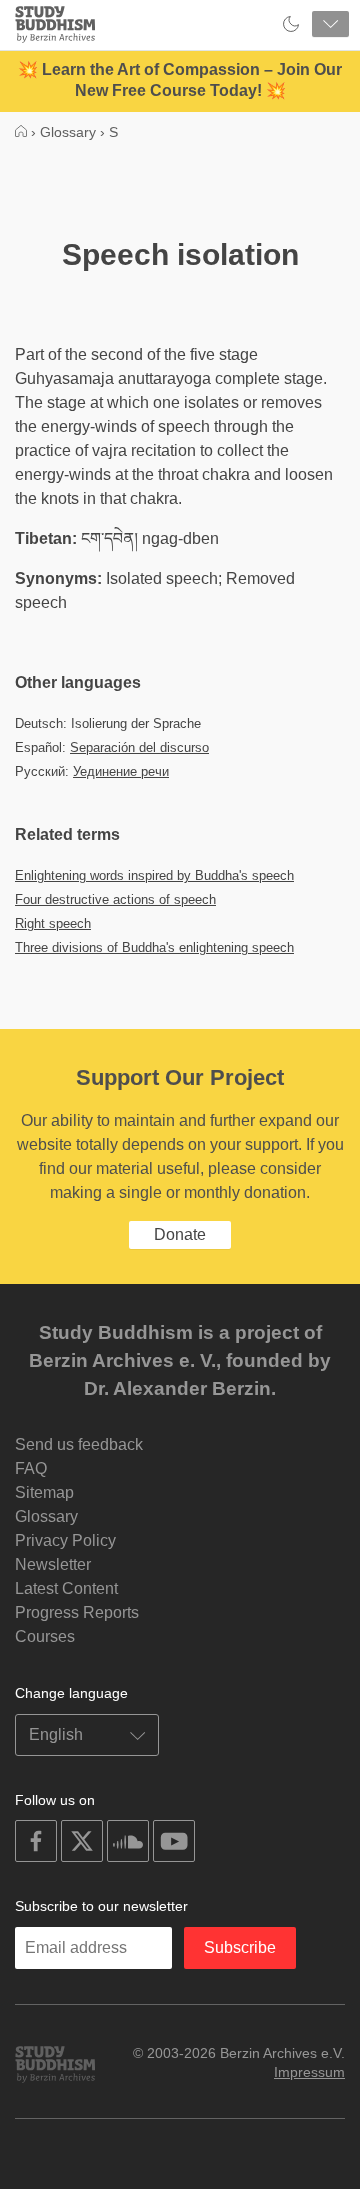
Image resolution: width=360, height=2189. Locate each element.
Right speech (53, 923)
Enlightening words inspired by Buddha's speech (154, 875)
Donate (180, 1234)
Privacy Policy (65, 1540)
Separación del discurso (139, 747)
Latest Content (66, 1588)
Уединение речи (121, 771)
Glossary (46, 1516)
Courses (45, 1636)
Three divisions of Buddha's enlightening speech (154, 947)
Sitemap (44, 1492)
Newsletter (53, 1564)
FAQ (31, 1468)
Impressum (309, 2072)
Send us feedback (79, 1444)
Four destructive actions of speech (115, 899)
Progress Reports (77, 1612)
